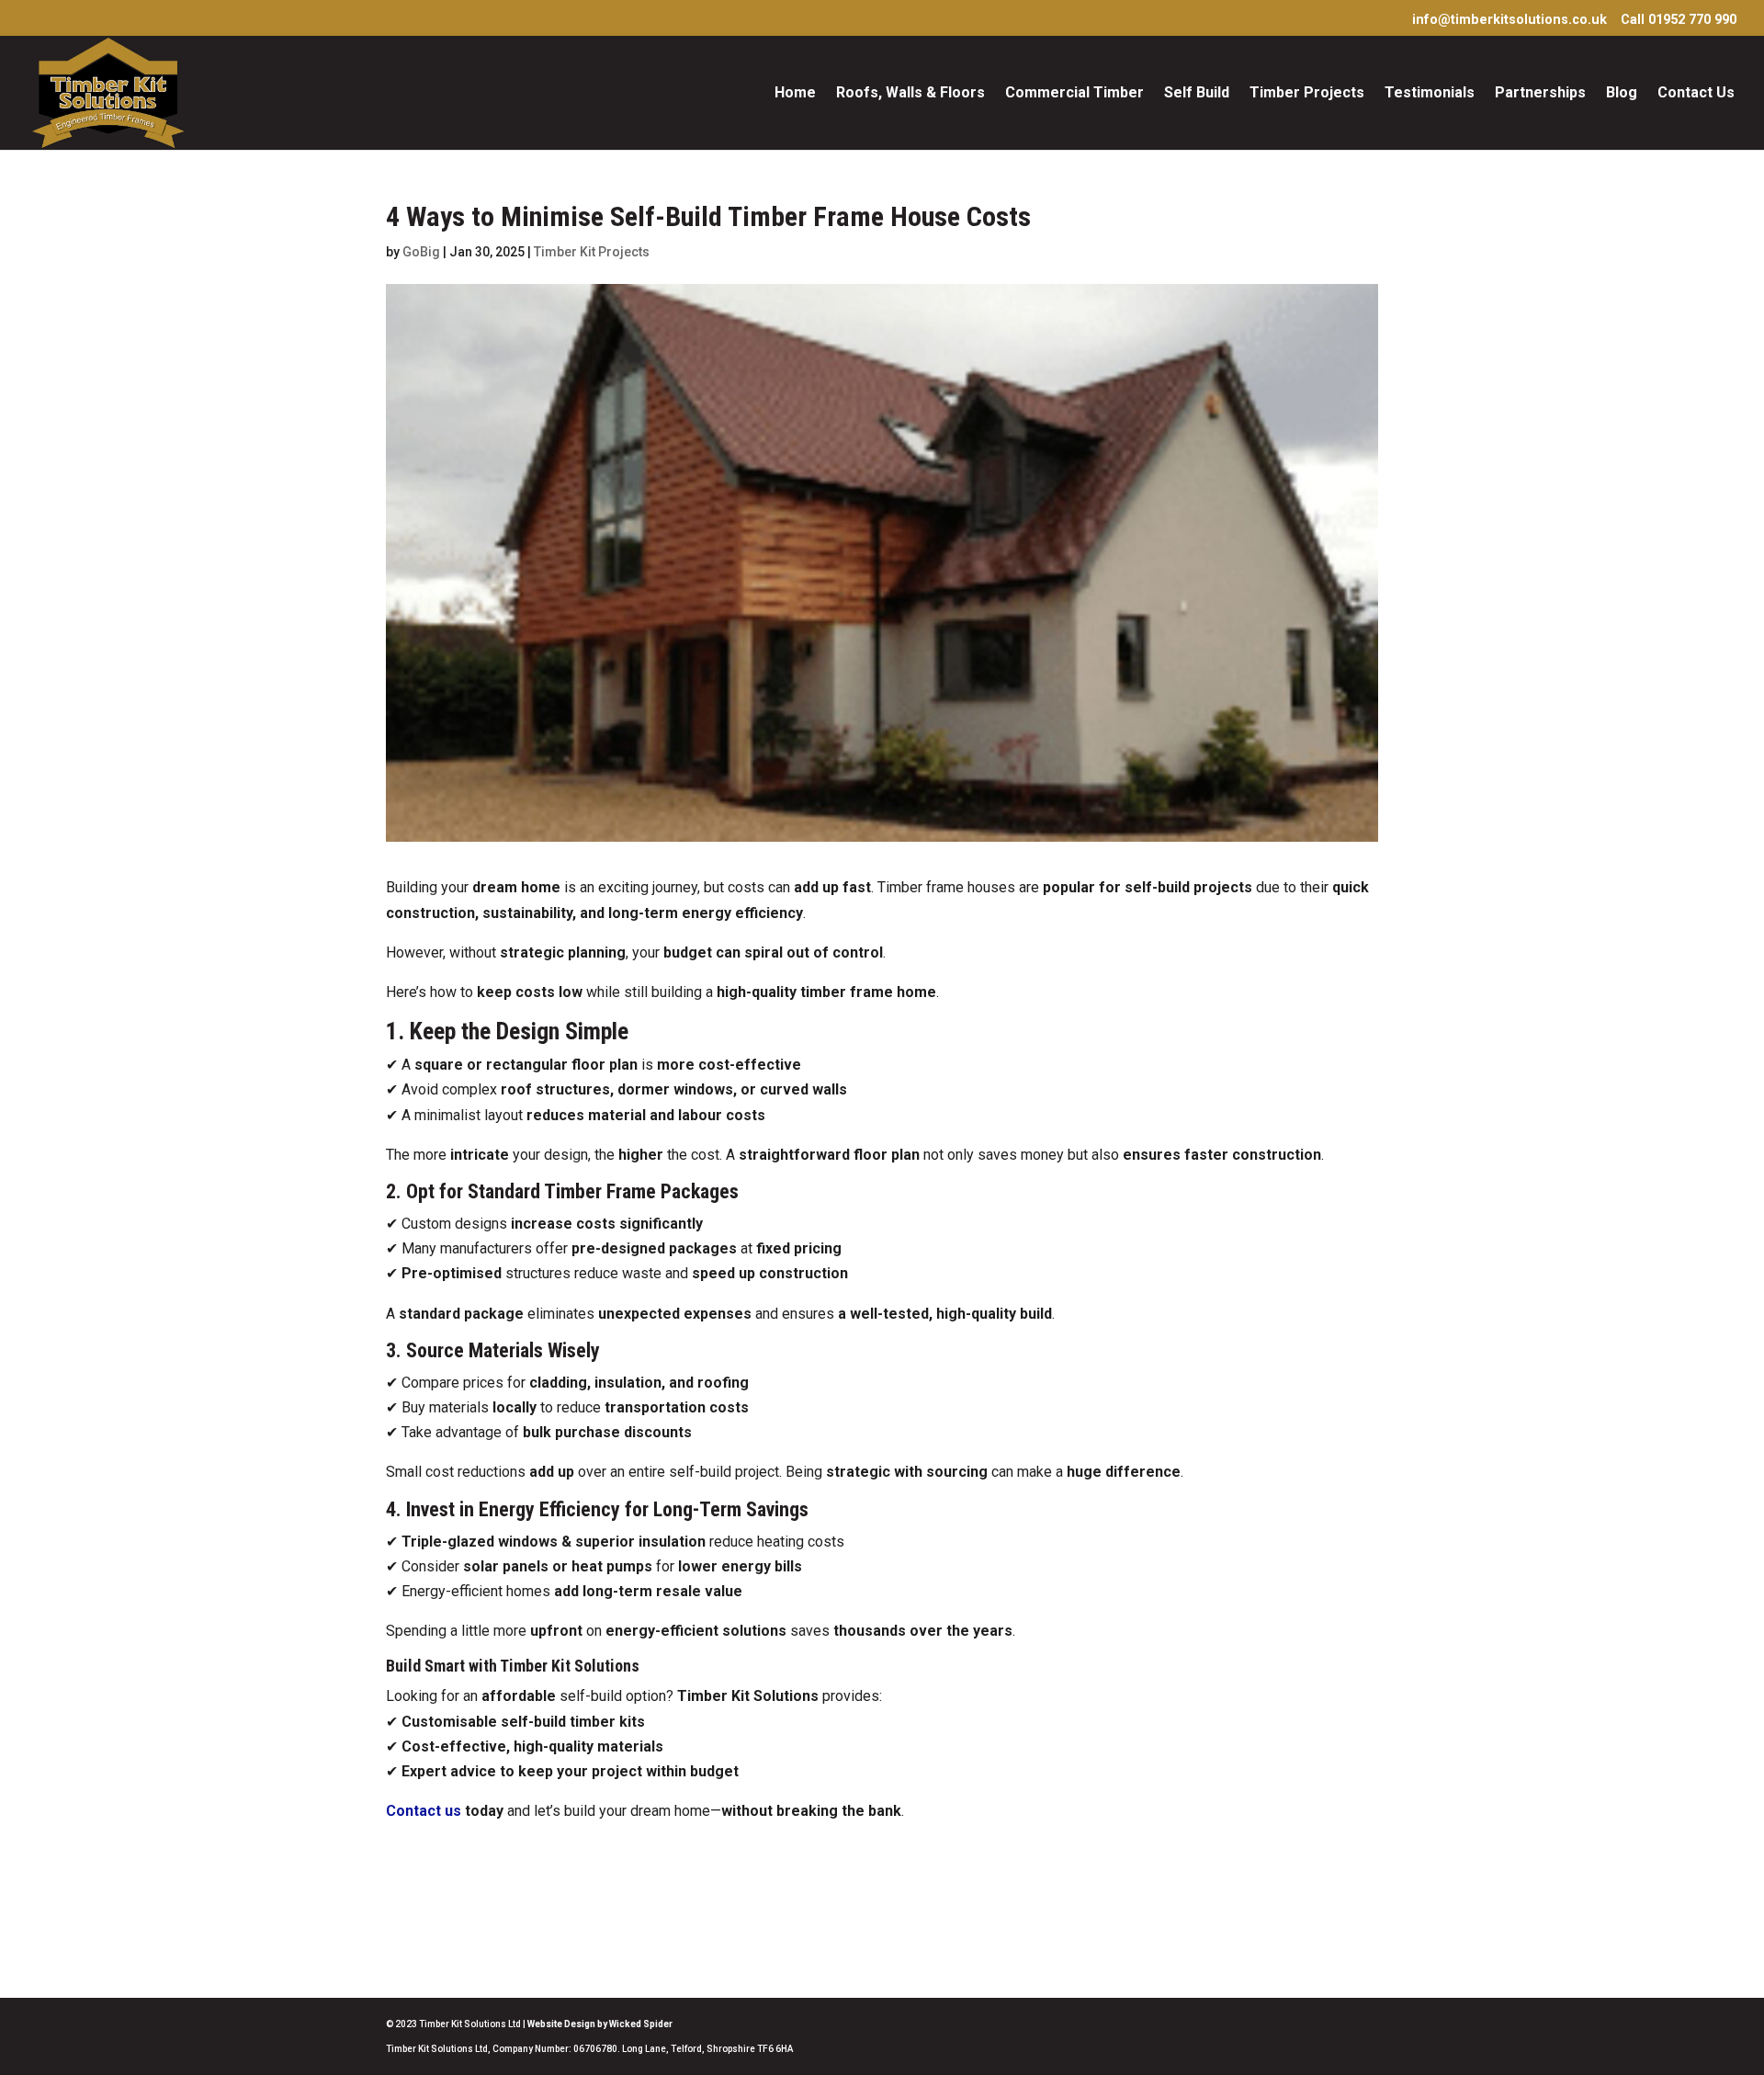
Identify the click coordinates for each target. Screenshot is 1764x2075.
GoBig (421, 252)
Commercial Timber (1074, 94)
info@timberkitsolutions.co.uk (1510, 21)
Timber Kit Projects (592, 252)
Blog (1622, 94)
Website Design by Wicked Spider (600, 2024)
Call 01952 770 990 (1679, 21)
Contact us (424, 1811)
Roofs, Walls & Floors (910, 94)
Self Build (1197, 94)
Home (795, 94)
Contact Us (1696, 94)
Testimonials (1430, 94)
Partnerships (1540, 94)
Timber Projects (1307, 94)
